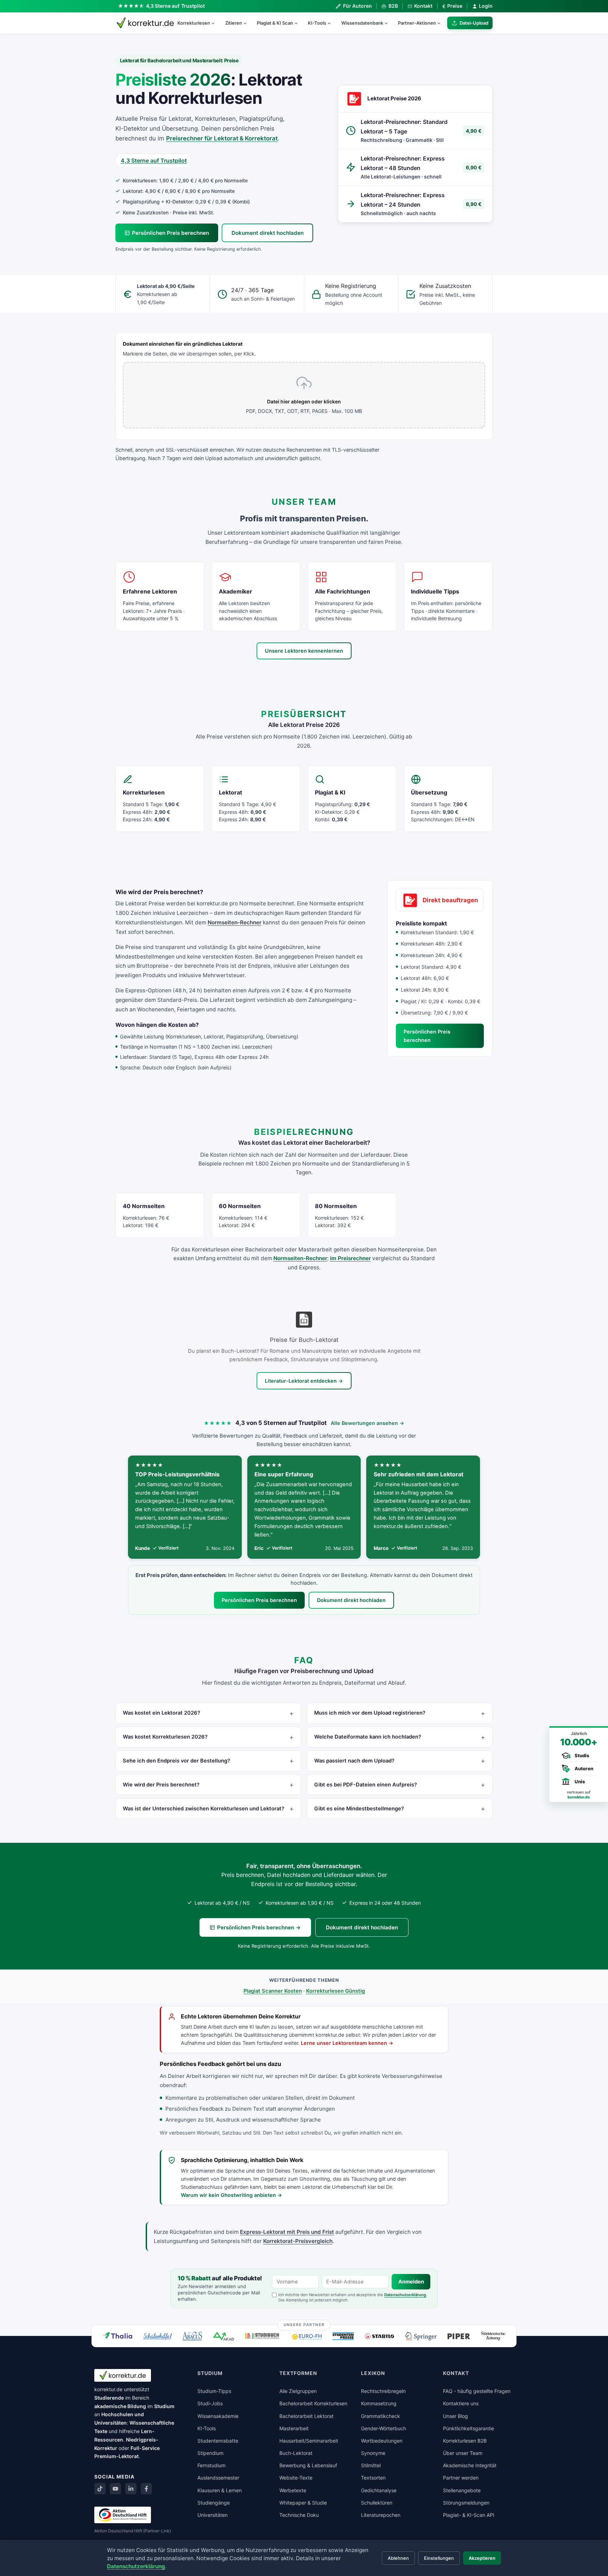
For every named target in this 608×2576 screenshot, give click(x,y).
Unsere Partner (304, 2325)
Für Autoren (357, 6)
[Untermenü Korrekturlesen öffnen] (216, 23)
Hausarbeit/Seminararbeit (309, 2441)
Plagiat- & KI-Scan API (469, 2515)
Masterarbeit (294, 2428)
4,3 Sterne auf (176, 6)
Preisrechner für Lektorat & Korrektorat (222, 138)
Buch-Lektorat (296, 2453)
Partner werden (461, 2478)
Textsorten (373, 2478)
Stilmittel (371, 2465)
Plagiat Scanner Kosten (273, 1991)
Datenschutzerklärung (405, 2295)
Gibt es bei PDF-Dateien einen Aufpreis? (366, 1785)
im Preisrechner (350, 1258)
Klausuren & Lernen (220, 2490)
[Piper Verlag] (459, 2336)
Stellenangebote (462, 2490)
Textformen (298, 2373)
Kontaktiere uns (461, 2403)
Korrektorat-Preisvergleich (298, 2241)
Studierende (109, 2398)
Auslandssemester (218, 2478)
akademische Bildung (120, 2406)
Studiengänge (214, 2503)
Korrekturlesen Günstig (335, 1991)
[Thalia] (118, 2335)
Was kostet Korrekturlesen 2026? (165, 1737)
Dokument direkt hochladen (268, 233)
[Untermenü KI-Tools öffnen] (332, 23)
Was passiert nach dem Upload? (354, 1761)
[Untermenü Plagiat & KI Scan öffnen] (299, 23)
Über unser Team (463, 2453)
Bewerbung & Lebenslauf (308, 2465)
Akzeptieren (482, 2558)
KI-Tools (317, 23)
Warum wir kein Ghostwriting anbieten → (232, 2195)
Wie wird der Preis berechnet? (161, 1785)
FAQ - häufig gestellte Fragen (477, 2391)
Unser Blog (455, 2416)
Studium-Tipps (214, 2391)
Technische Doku (299, 2515)
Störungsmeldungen (466, 2503)
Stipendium (210, 2453)
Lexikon (373, 2373)
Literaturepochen (381, 2515)
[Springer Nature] (421, 2336)
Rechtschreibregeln (383, 2391)
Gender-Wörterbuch (384, 2428)
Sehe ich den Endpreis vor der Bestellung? (176, 1761)
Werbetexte (293, 2490)
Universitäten (213, 2515)
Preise (452, 6)
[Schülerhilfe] (157, 2337)
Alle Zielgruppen (298, 2391)
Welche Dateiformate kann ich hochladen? (368, 1737)
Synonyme (373, 2453)
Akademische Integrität (470, 2465)
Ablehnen (398, 2558)
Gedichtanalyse (379, 2490)
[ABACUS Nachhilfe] (192, 2336)
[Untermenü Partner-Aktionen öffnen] (442, 23)
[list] (304, 1507)
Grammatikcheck (381, 2416)
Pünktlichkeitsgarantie (468, 2428)
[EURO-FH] (307, 2337)
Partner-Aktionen (417, 23)
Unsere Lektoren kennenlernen (304, 651)
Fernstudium (211, 2465)
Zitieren (234, 23)
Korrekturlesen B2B (465, 2441)
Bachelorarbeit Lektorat (306, 2416)
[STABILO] (379, 2336)
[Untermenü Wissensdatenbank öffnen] (389, 23)
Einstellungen (439, 2558)
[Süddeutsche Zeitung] (493, 2336)
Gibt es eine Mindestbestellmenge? (359, 1809)
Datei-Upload (474, 23)
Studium (164, 2406)
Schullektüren (377, 2503)
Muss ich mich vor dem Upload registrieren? (370, 1713)
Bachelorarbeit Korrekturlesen (313, 2403)
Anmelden (411, 2282)
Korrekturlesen (194, 23)
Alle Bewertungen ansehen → (368, 1423)
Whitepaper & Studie (303, 2503)
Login (486, 6)
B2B (393, 6)
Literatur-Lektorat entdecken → (304, 1381)
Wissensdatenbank (362, 23)
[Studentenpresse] (343, 2336)
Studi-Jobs (210, 2403)
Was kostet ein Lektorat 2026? (161, 1713)
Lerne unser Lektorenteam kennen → (347, 2043)
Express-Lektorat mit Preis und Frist (287, 2232)
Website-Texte (296, 2478)
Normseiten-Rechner (235, 922)
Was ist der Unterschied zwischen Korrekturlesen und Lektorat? (204, 1809)
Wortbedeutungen (382, 2441)
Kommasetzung (379, 2403)
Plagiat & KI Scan (275, 23)
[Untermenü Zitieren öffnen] (248, 23)
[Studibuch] (263, 2336)
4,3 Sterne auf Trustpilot (154, 161)
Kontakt (423, 6)
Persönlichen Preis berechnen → (259, 1927)
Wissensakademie (218, 2416)
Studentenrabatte (218, 2441)
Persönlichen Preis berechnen (170, 233)
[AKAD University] (223, 2336)
